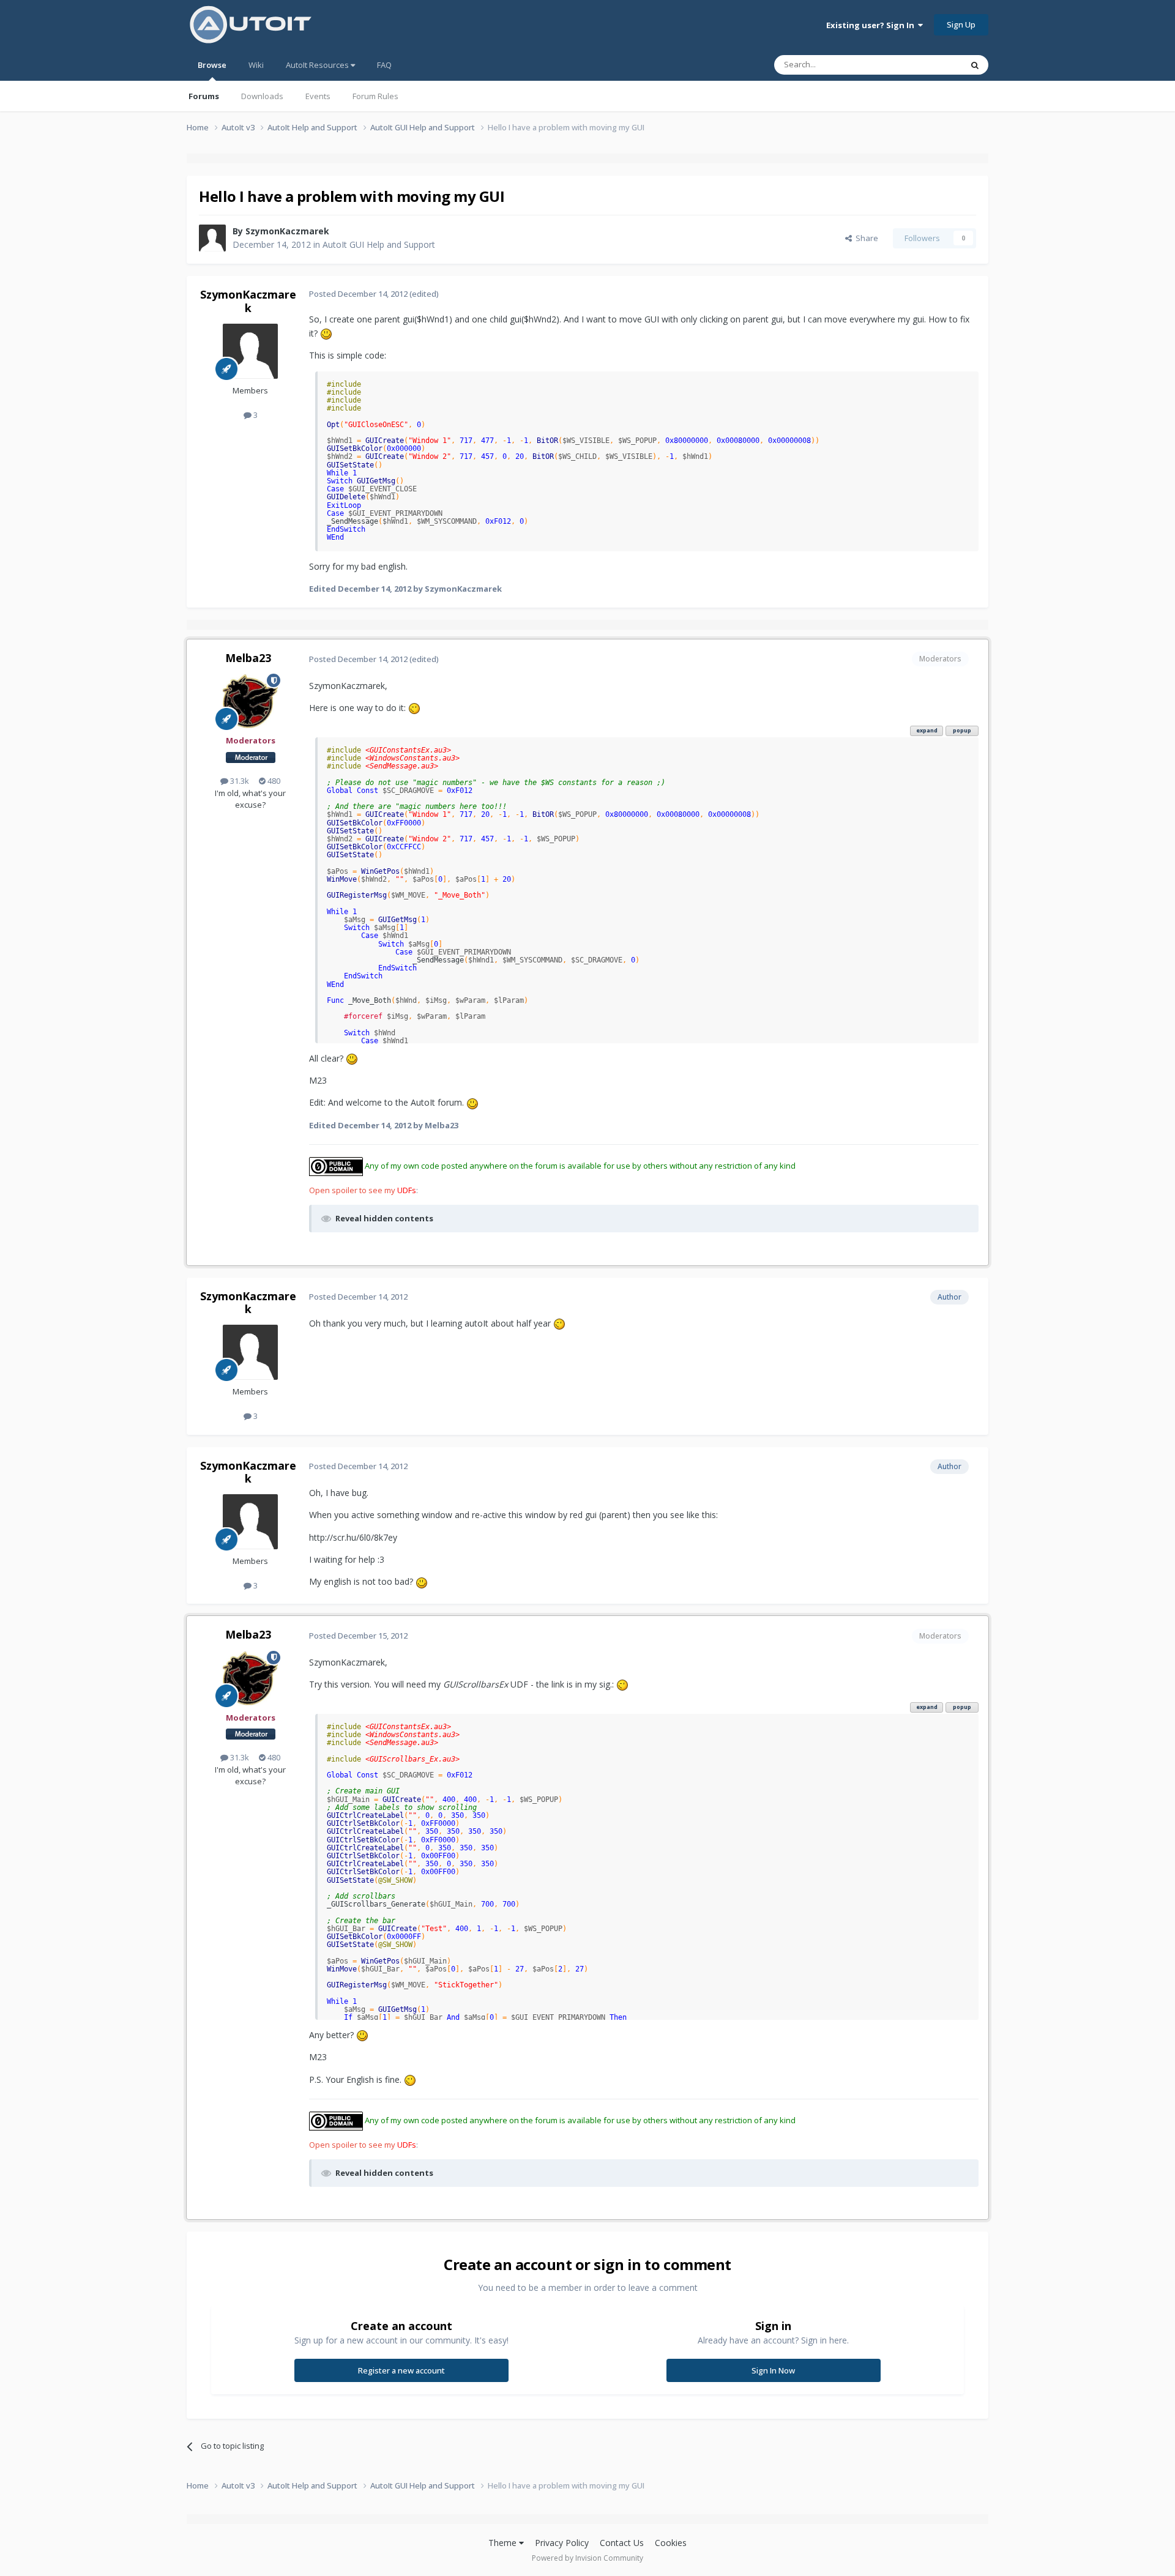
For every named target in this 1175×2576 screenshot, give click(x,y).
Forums (204, 96)
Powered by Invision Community (587, 2558)
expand (927, 730)
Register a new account (401, 2370)
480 (273, 781)
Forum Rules (375, 96)
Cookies (671, 2543)
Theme (504, 2543)
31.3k (239, 781)
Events (318, 96)
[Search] (975, 65)
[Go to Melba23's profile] (250, 701)
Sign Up (961, 24)
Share (865, 238)
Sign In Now (773, 2370)
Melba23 (248, 658)
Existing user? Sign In (872, 25)
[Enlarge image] (326, 333)
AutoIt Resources (318, 65)
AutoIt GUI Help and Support (379, 244)
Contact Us (622, 2543)
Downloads (262, 96)
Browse (212, 65)
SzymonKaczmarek (287, 231)
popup (962, 730)
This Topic (927, 65)
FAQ (384, 65)
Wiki (256, 65)
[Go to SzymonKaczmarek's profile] (212, 238)
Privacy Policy (562, 2543)
